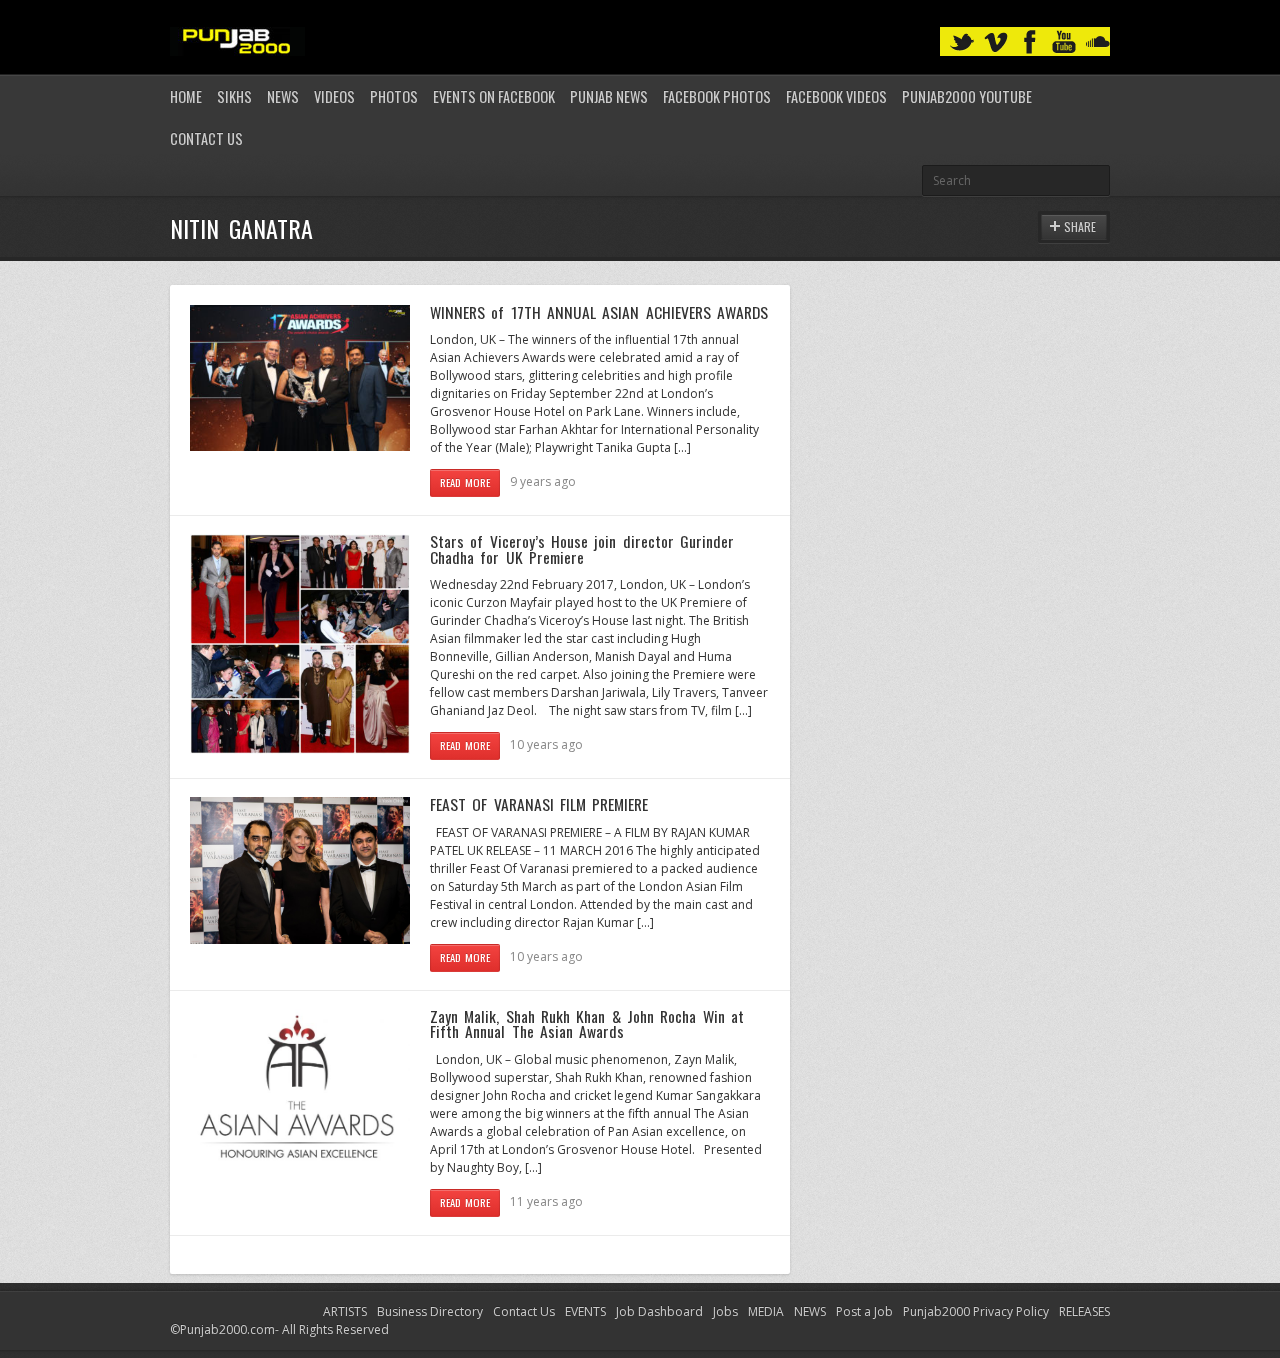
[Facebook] (1030, 42)
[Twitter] (962, 42)
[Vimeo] (996, 42)
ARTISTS (345, 1311)
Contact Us (206, 138)
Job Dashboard (659, 1311)
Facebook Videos (836, 96)
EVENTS (585, 1311)
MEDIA (766, 1311)
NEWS (810, 1311)
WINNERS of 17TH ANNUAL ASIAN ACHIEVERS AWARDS (599, 312)
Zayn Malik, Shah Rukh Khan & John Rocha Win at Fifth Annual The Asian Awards (587, 1024)
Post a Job (864, 1311)
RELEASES (1084, 1311)
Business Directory (430, 1311)
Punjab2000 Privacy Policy (976, 1311)
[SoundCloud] (1098, 42)
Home (186, 96)
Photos (394, 96)
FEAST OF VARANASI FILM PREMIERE (539, 804)
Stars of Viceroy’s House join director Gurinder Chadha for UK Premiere (582, 549)
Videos (334, 96)
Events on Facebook (494, 96)
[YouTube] (1064, 42)
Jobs (725, 1311)
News (283, 96)
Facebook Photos (717, 96)
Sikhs (234, 96)
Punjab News (609, 96)
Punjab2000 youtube (967, 96)
